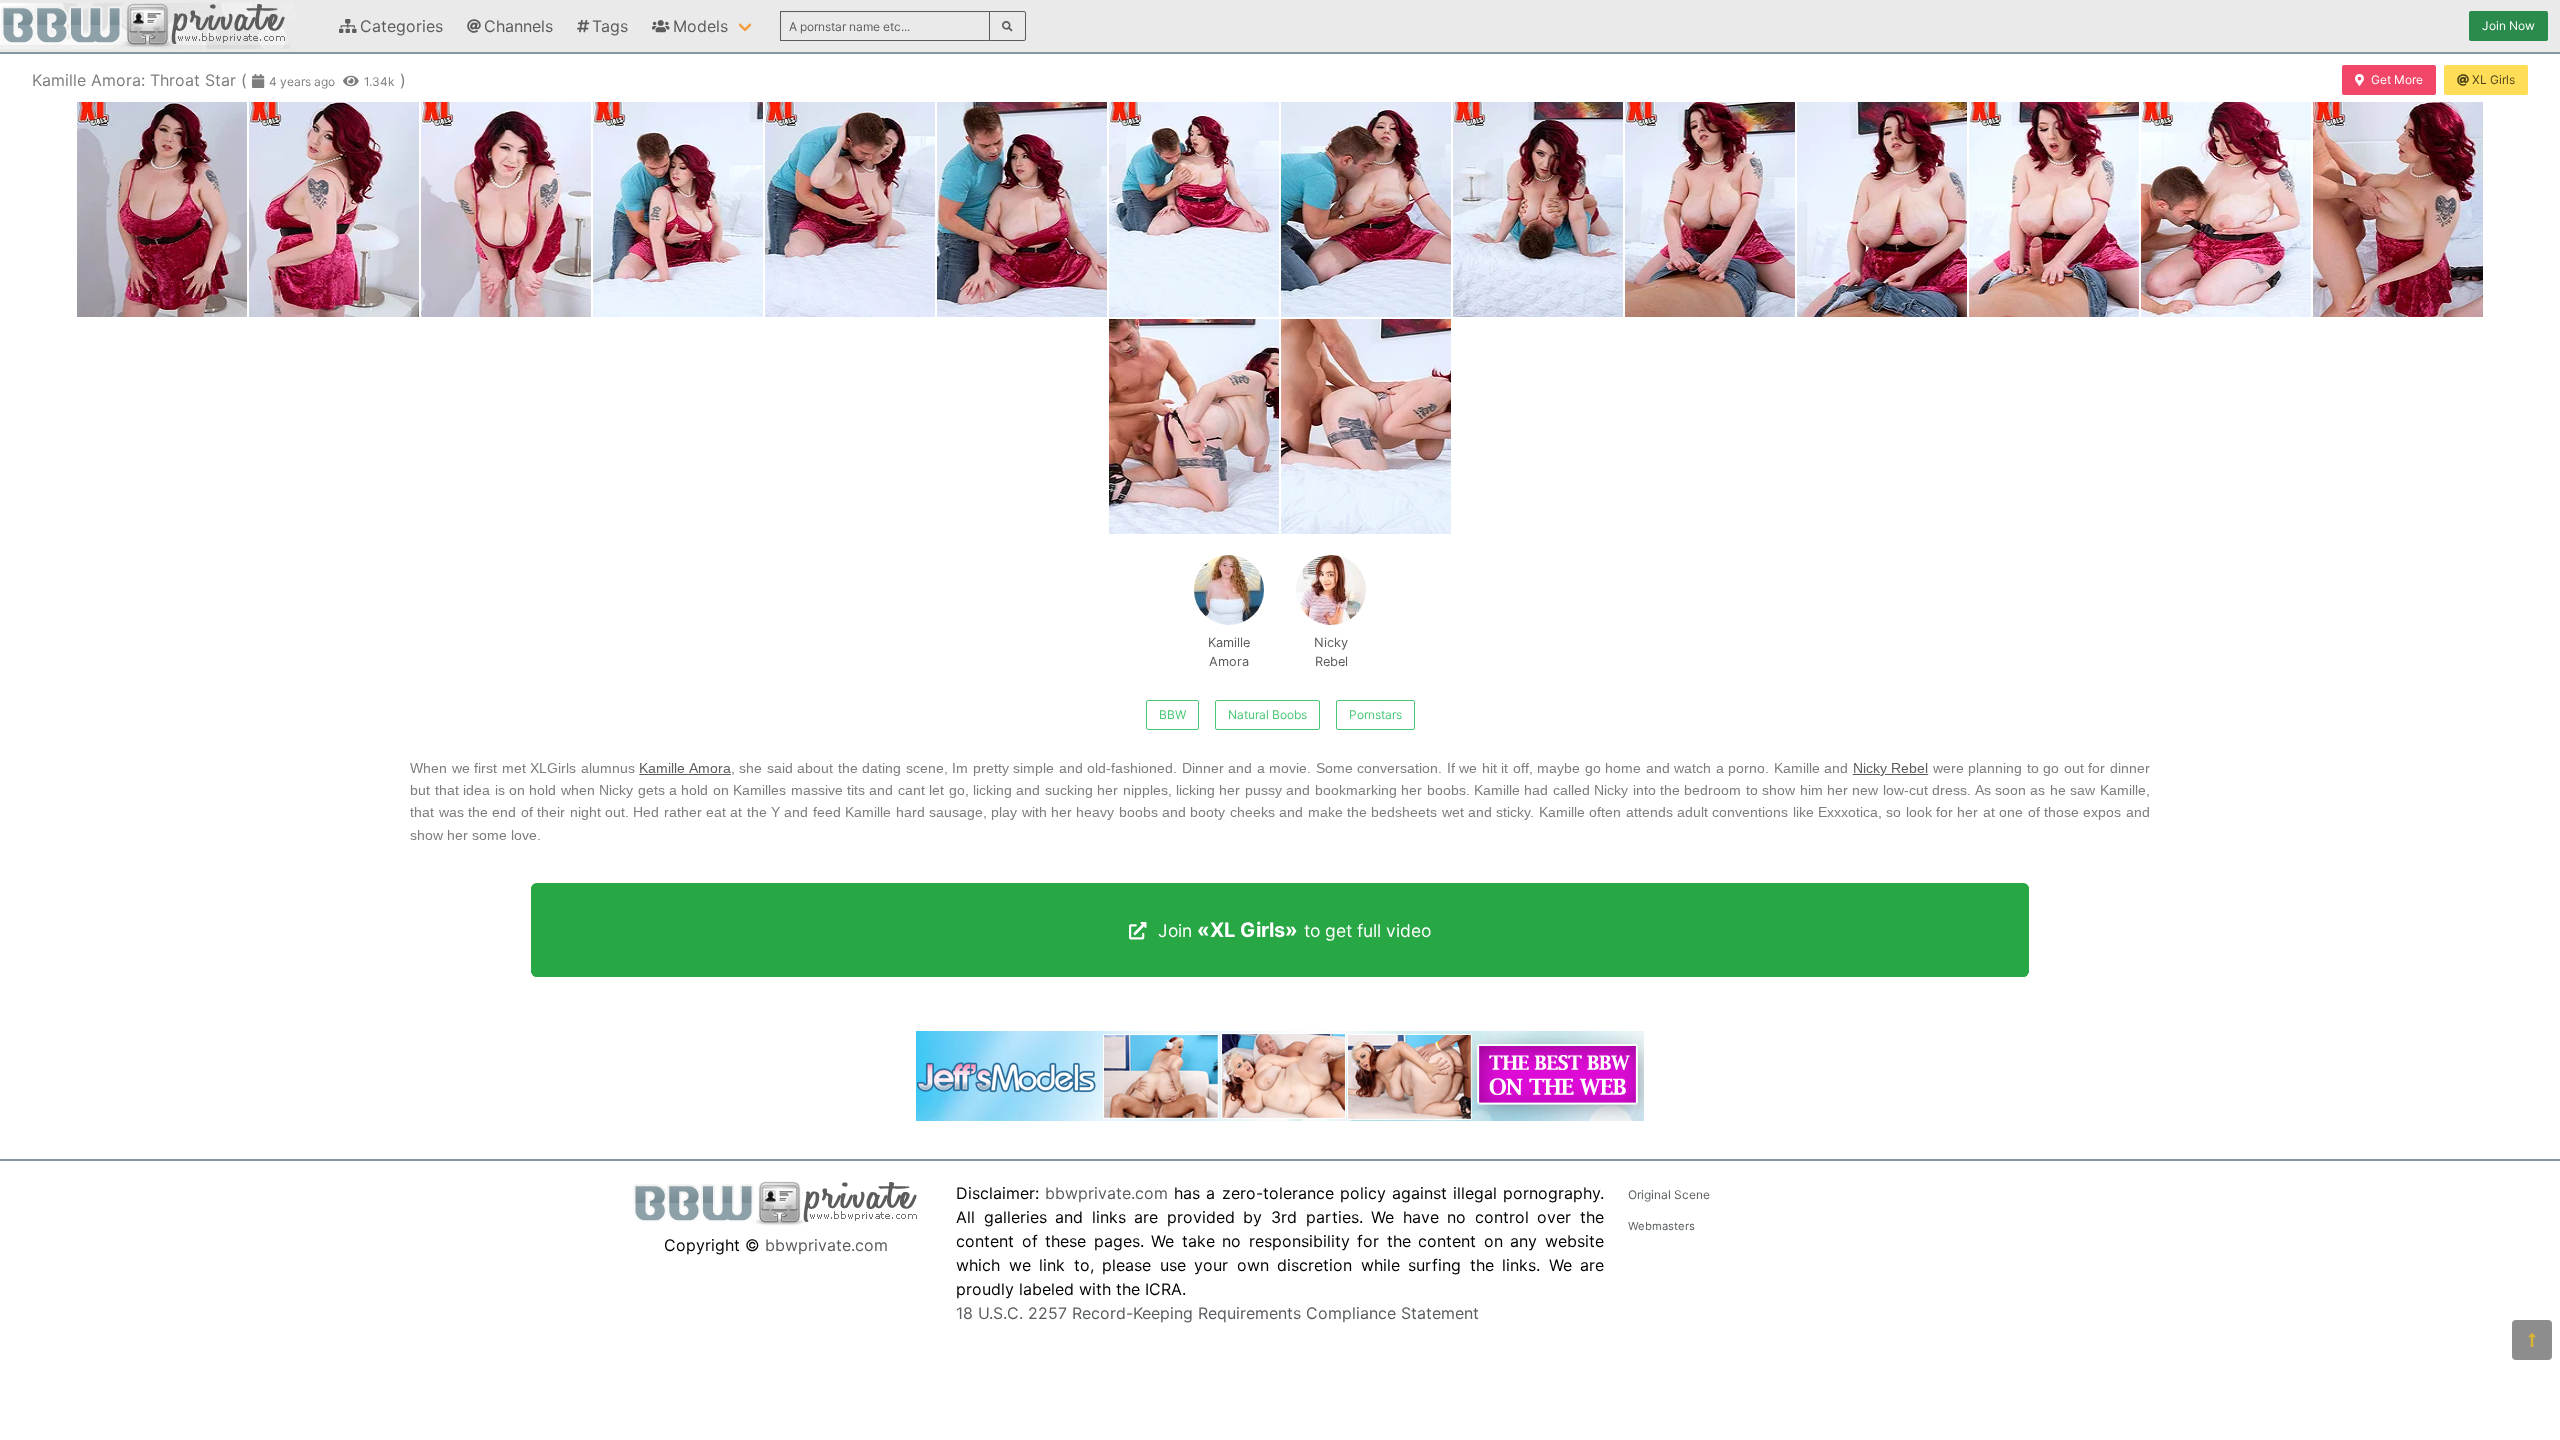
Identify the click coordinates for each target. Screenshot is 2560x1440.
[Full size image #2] (506, 209)
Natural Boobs (1267, 714)
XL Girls (2493, 79)
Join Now (2508, 25)
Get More (2397, 79)
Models (700, 26)
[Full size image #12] (2226, 209)
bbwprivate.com (826, 1245)
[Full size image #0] (162, 209)
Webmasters (1661, 1226)
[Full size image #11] (2054, 209)
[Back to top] (2532, 1340)
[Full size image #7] (1366, 209)
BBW (1172, 714)
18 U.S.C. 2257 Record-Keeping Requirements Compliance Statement (1217, 1313)
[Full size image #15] (1366, 426)
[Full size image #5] (1022, 209)
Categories (401, 26)
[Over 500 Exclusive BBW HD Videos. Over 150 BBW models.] (1280, 1115)
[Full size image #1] (334, 209)
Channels (518, 26)
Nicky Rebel (1331, 652)
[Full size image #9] (1710, 209)
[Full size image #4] (850, 209)
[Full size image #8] (1538, 209)
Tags (610, 26)
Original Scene (1669, 1194)
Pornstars (1375, 714)
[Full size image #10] (1882, 209)
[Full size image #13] (2398, 209)
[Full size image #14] (1194, 426)
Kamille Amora (1229, 652)
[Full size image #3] (678, 209)
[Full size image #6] (1194, 209)
